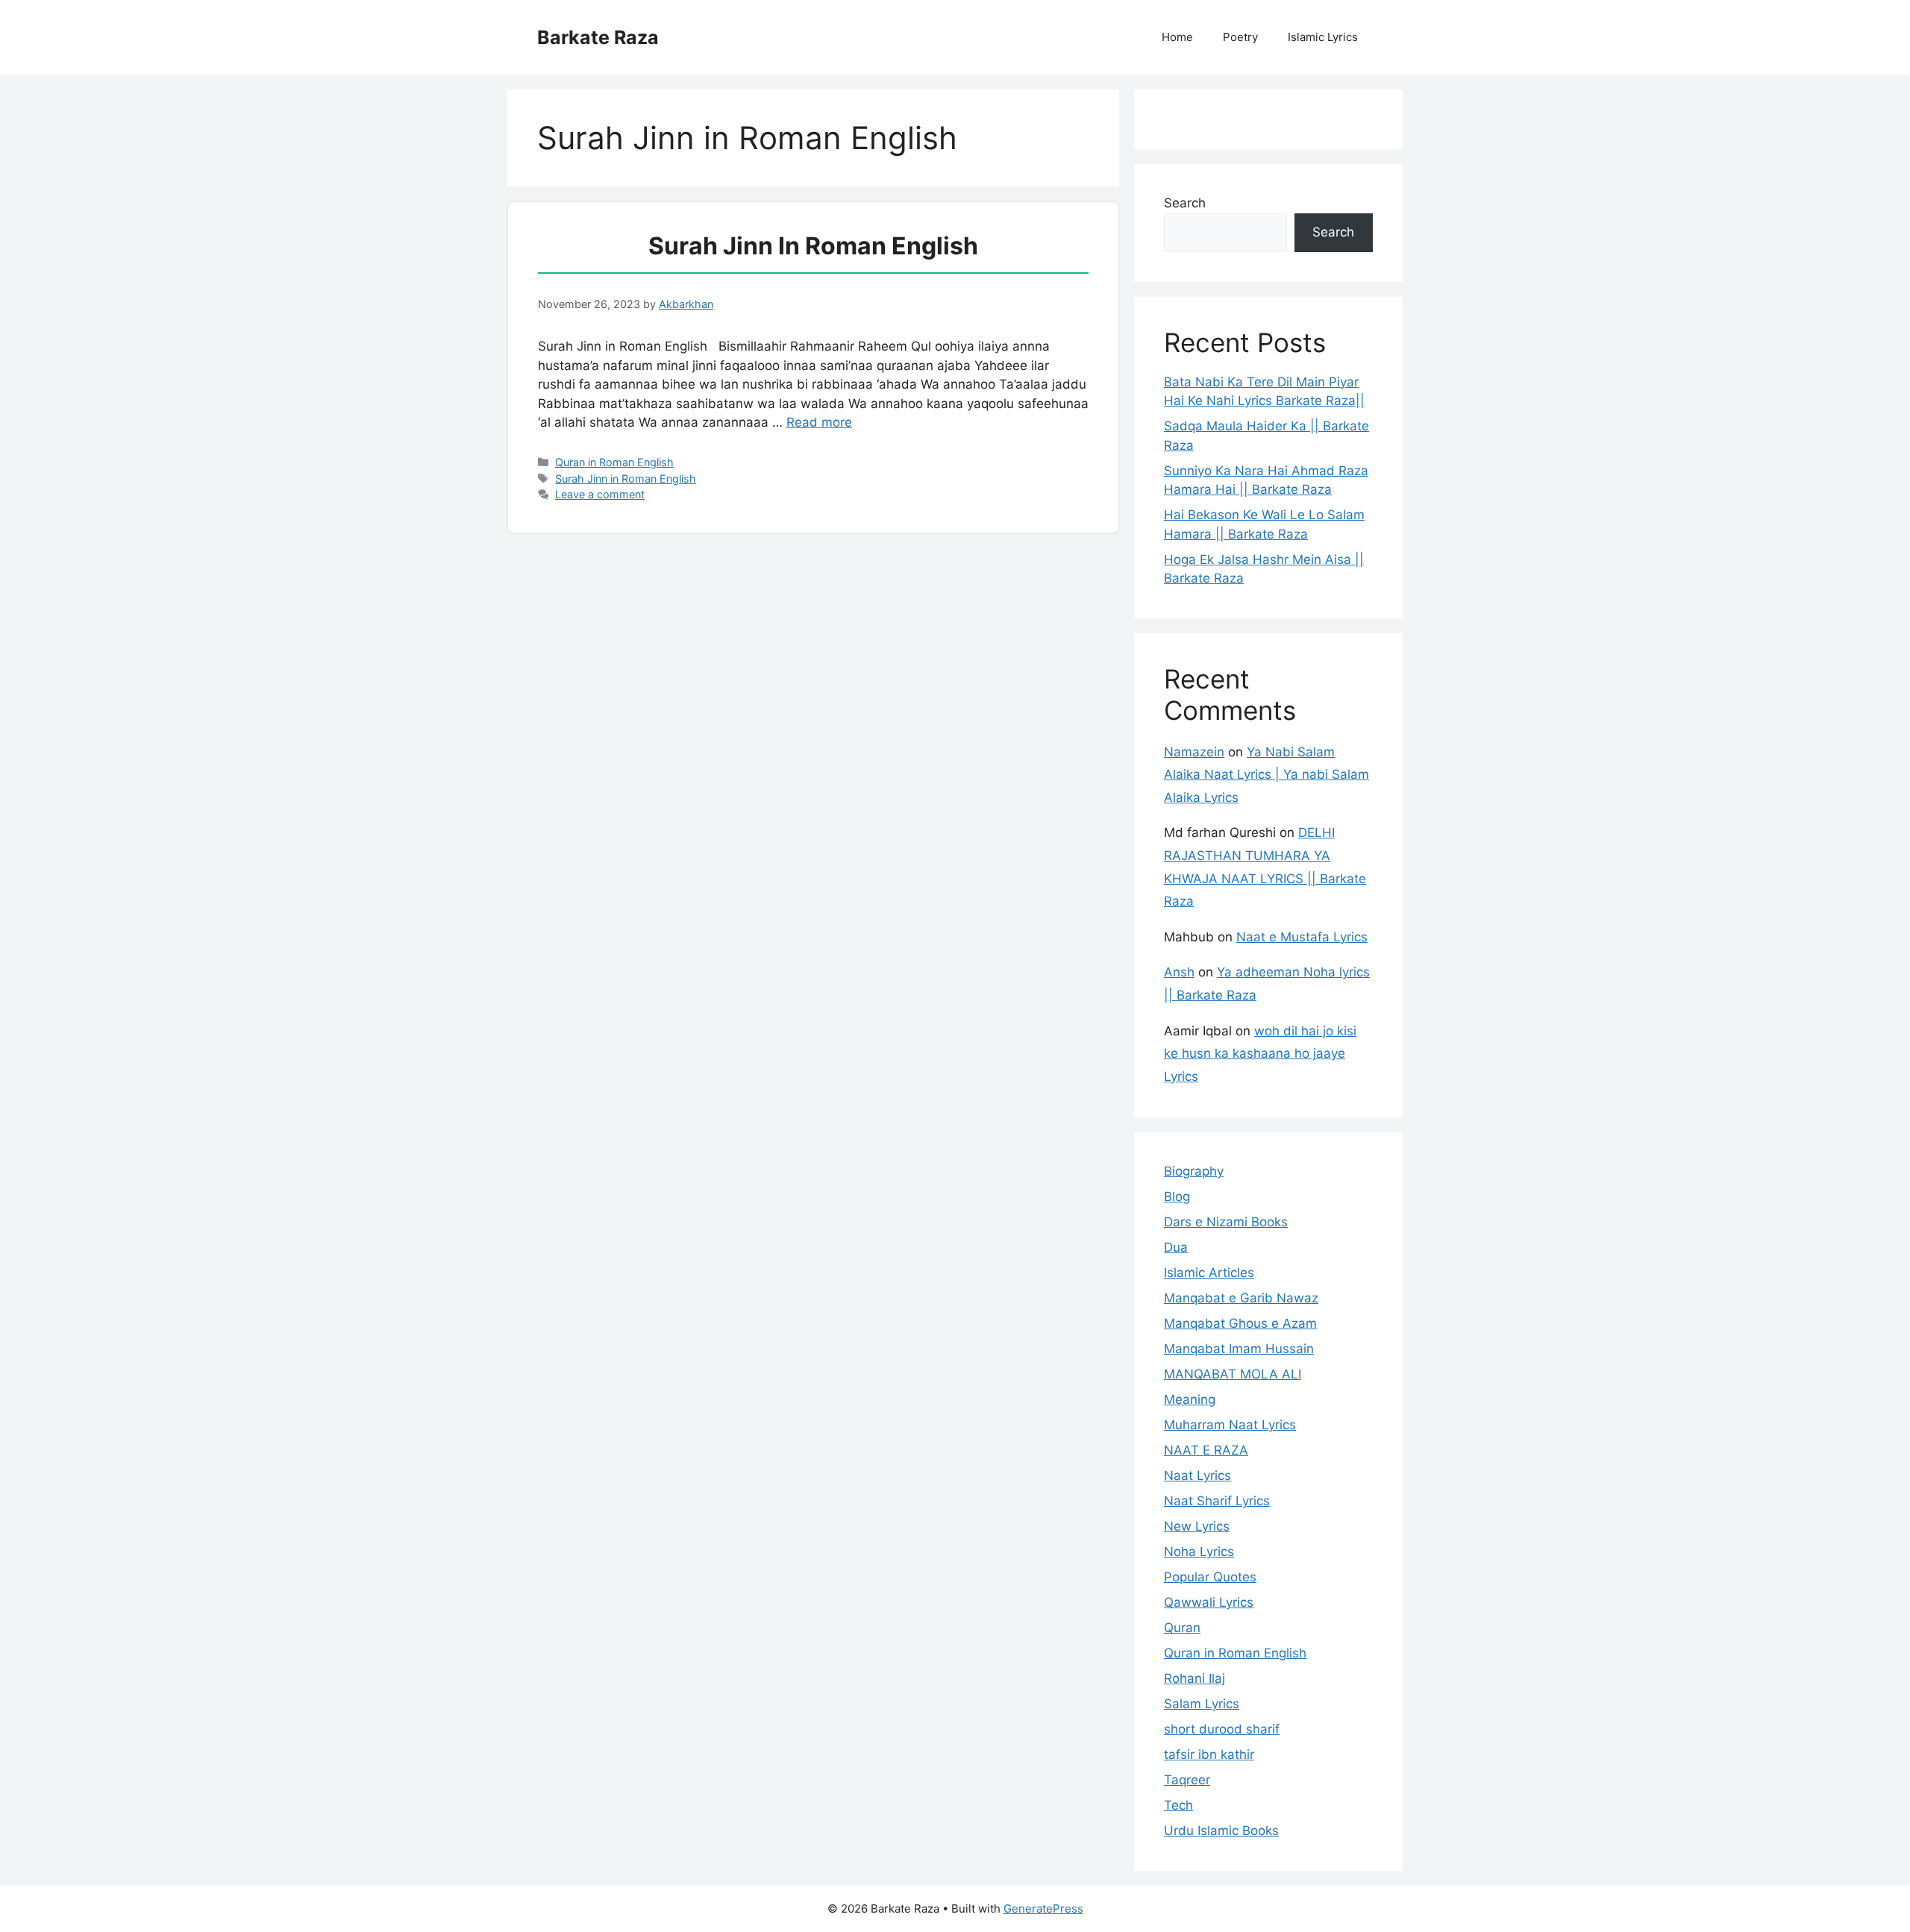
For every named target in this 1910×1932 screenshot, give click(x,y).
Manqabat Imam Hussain (1239, 1349)
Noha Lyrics (1199, 1552)
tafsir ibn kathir (1209, 1754)
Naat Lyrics (1197, 1475)
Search (1185, 203)
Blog (1177, 1196)
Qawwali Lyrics (1209, 1602)
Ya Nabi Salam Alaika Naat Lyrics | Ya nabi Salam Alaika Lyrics (1266, 775)
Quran (1182, 1628)
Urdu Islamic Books (1221, 1831)
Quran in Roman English (614, 462)
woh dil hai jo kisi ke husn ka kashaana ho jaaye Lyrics (1260, 1054)
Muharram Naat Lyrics (1230, 1425)
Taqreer (1187, 1780)
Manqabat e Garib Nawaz (1241, 1298)
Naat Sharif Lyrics (1217, 1501)
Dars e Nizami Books (1226, 1222)
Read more (819, 422)
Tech (1178, 1805)
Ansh (1179, 972)
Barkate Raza (598, 37)
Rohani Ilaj (1194, 1678)
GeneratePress (1043, 1909)
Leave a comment (600, 494)
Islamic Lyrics (1323, 37)
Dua (1176, 1247)
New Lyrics (1197, 1526)
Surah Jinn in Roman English (813, 246)
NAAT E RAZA (1206, 1450)
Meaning (1190, 1399)
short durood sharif (1222, 1729)
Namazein (1194, 752)
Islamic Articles (1209, 1273)
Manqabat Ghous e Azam (1240, 1323)
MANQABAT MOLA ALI (1233, 1374)
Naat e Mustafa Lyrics (1302, 937)
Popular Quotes (1210, 1577)
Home (1177, 37)
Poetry (1240, 37)
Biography (1194, 1171)
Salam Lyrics (1202, 1704)
